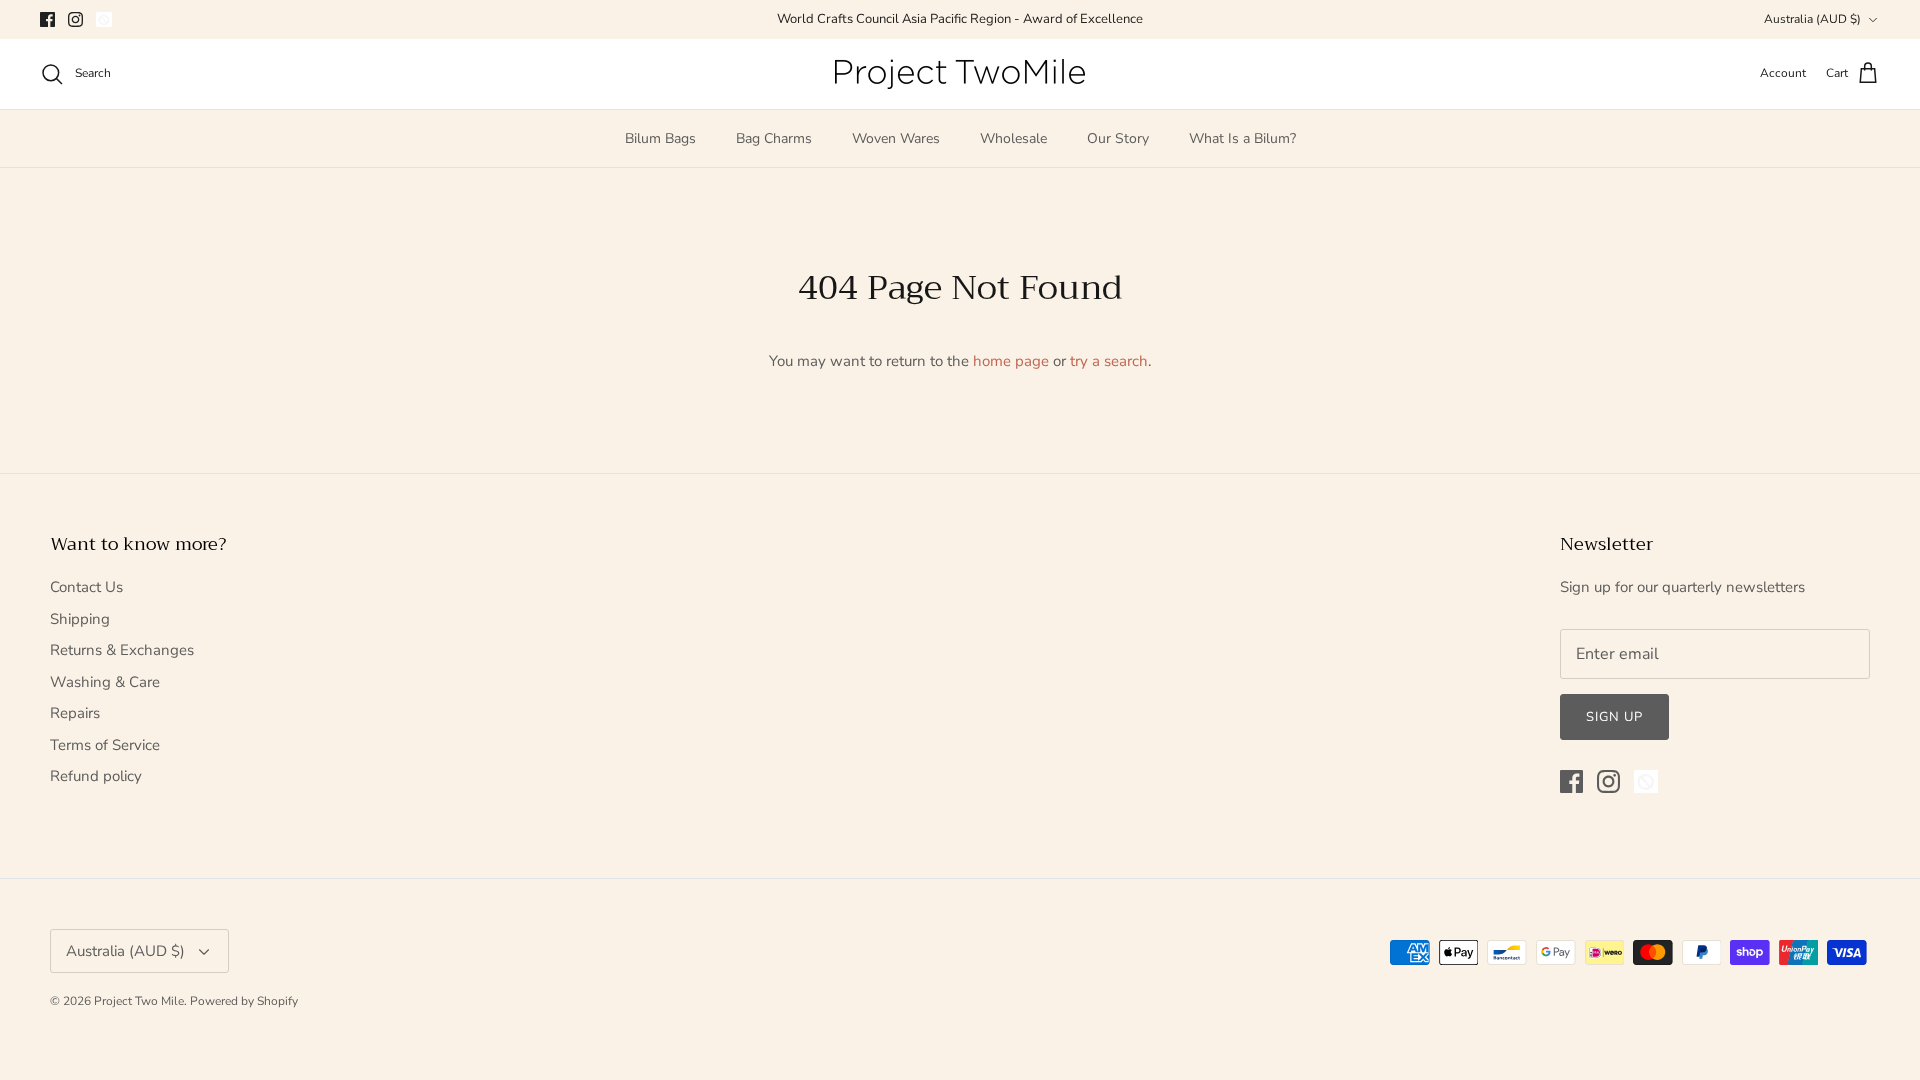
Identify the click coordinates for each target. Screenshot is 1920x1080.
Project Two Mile (139, 1001)
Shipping (80, 619)
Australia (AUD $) (1812, 19)
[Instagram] (75, 19)
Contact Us (86, 587)
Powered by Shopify (244, 1001)
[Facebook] (47, 19)
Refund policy (96, 776)
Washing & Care (105, 682)
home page (1011, 361)
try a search (1109, 361)
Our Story (1118, 138)
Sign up (1614, 717)
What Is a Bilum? (1242, 138)
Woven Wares (896, 138)
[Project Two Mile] (960, 74)
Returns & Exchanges (122, 650)
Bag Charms (774, 138)
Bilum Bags (660, 138)
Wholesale (1013, 138)
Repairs (75, 713)
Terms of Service (105, 745)
